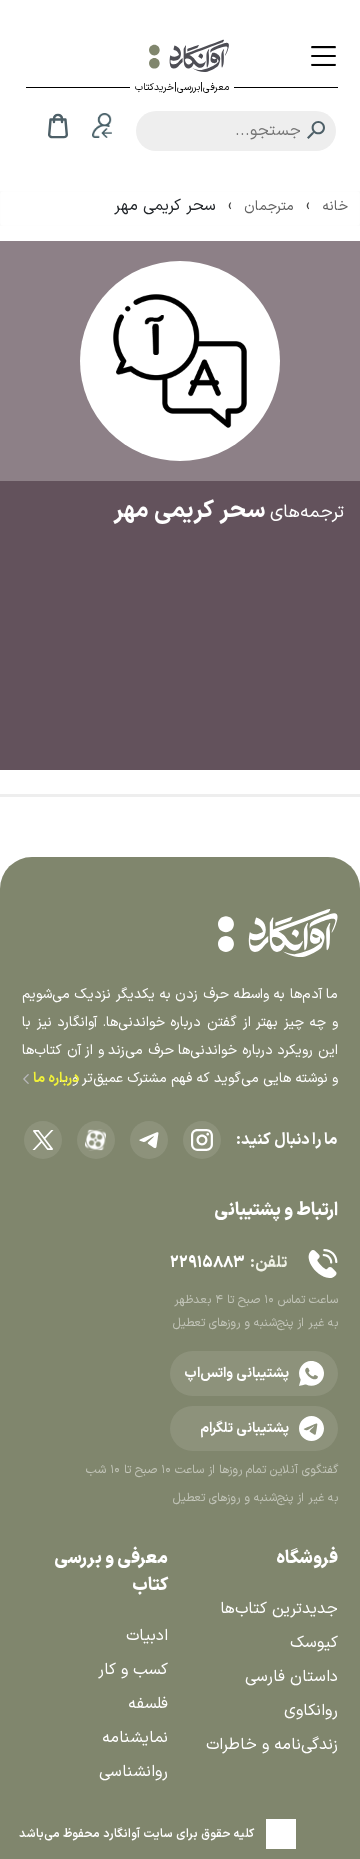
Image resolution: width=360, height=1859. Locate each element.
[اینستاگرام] (202, 1140)
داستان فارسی (291, 1677)
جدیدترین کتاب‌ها (279, 1609)
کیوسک (314, 1643)
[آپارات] (96, 1140)
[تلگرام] (149, 1140)
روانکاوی (311, 1711)
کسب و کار (133, 1670)
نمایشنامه (135, 1738)
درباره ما (54, 1078)
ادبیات (147, 1636)
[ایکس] (43, 1140)
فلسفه (148, 1704)
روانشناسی (133, 1772)
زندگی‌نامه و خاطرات (272, 1745)
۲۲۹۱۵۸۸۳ (207, 1263)
